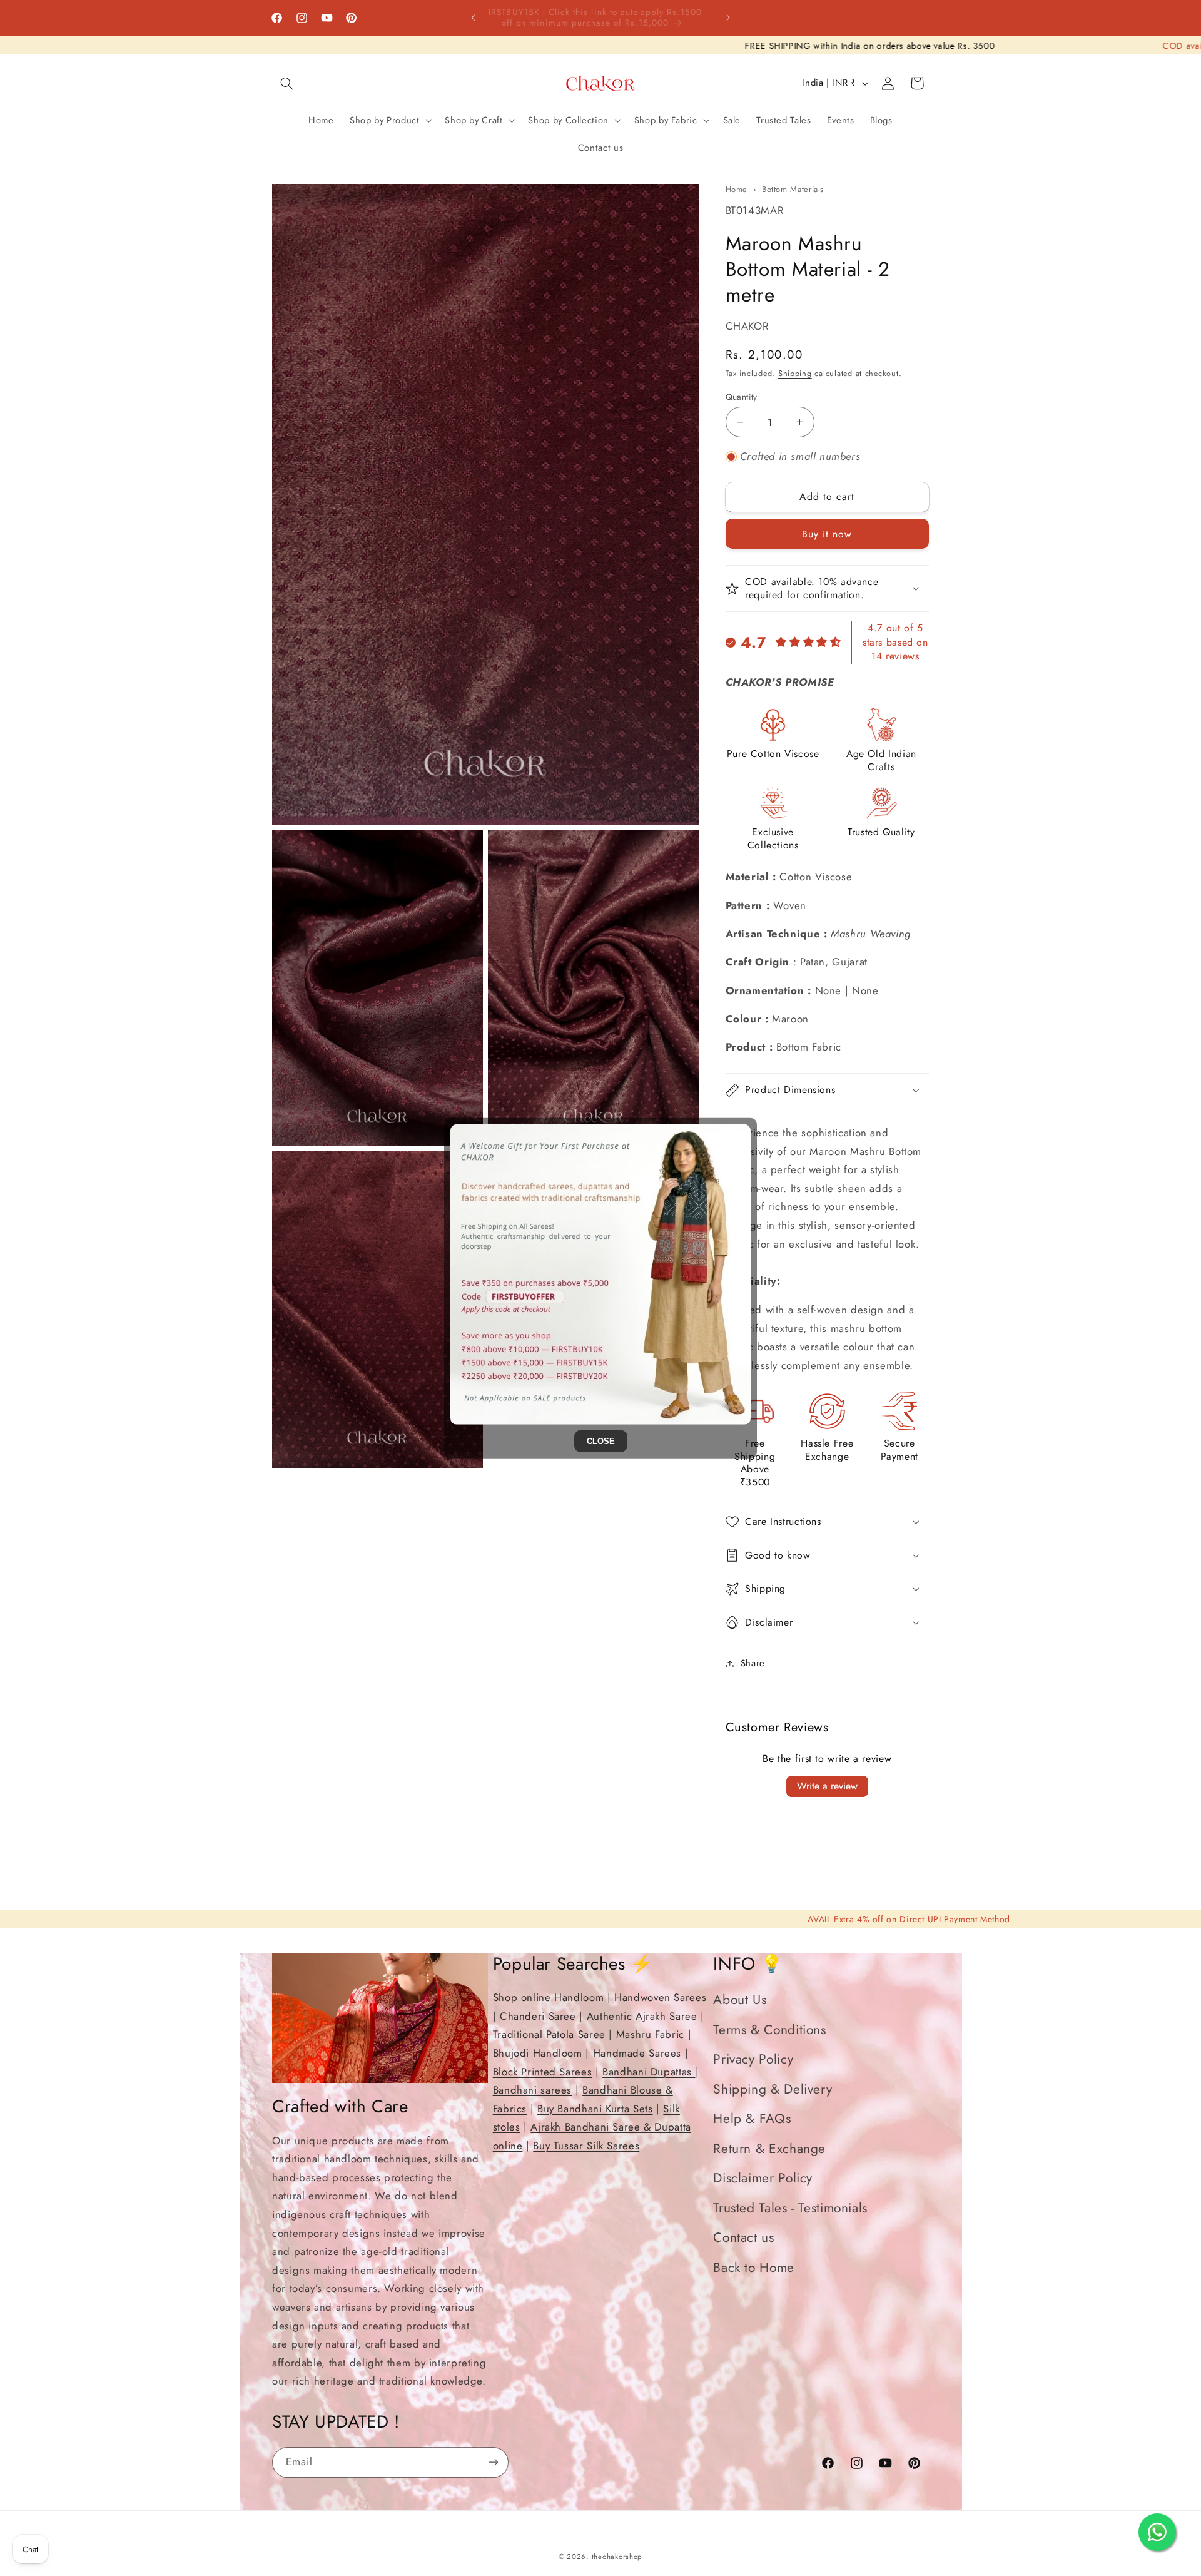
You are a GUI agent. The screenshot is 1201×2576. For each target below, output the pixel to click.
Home (737, 189)
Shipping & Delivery (773, 2089)
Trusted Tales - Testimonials (790, 2208)
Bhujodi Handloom (538, 2054)
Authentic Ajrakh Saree (642, 2016)
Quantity (742, 397)
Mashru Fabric (650, 2035)
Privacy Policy (753, 2060)
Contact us (743, 2238)
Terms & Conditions (769, 2030)
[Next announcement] (728, 18)
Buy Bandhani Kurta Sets (595, 2109)
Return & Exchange (769, 2149)
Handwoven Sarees (660, 1998)
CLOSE (601, 1441)
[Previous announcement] (473, 18)
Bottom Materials (793, 189)
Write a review (827, 1786)
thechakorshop (617, 2557)
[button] (286, 83)
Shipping (795, 374)
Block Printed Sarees (543, 2072)
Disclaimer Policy (763, 2179)
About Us (740, 2000)
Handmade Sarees (637, 2054)
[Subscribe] (494, 2462)
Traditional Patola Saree (549, 2035)
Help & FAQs (752, 2119)
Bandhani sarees (532, 2090)
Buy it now (827, 533)
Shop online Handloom (549, 1998)
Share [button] (753, 1663)
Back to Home (754, 2268)
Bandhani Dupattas (649, 2072)
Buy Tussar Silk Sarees (586, 2146)
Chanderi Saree (538, 2016)
